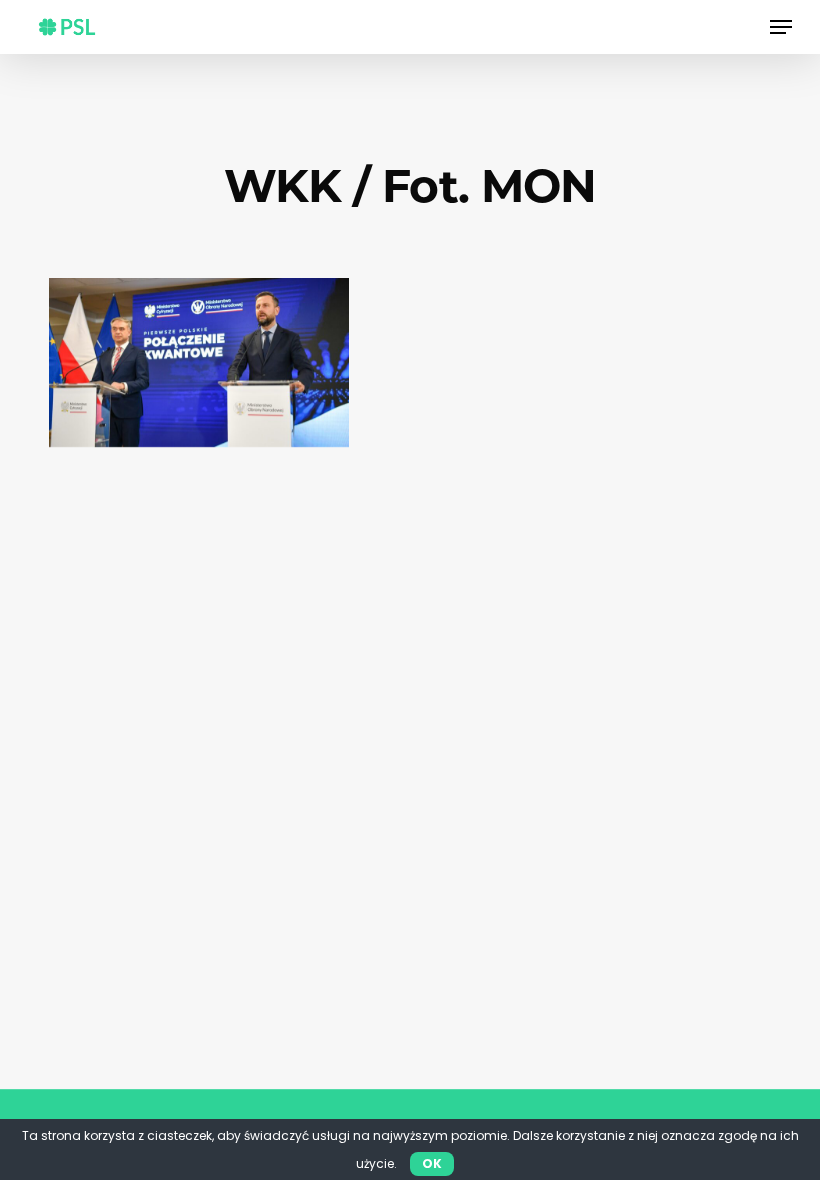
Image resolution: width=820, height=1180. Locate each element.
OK (432, 1163)
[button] (781, 27)
